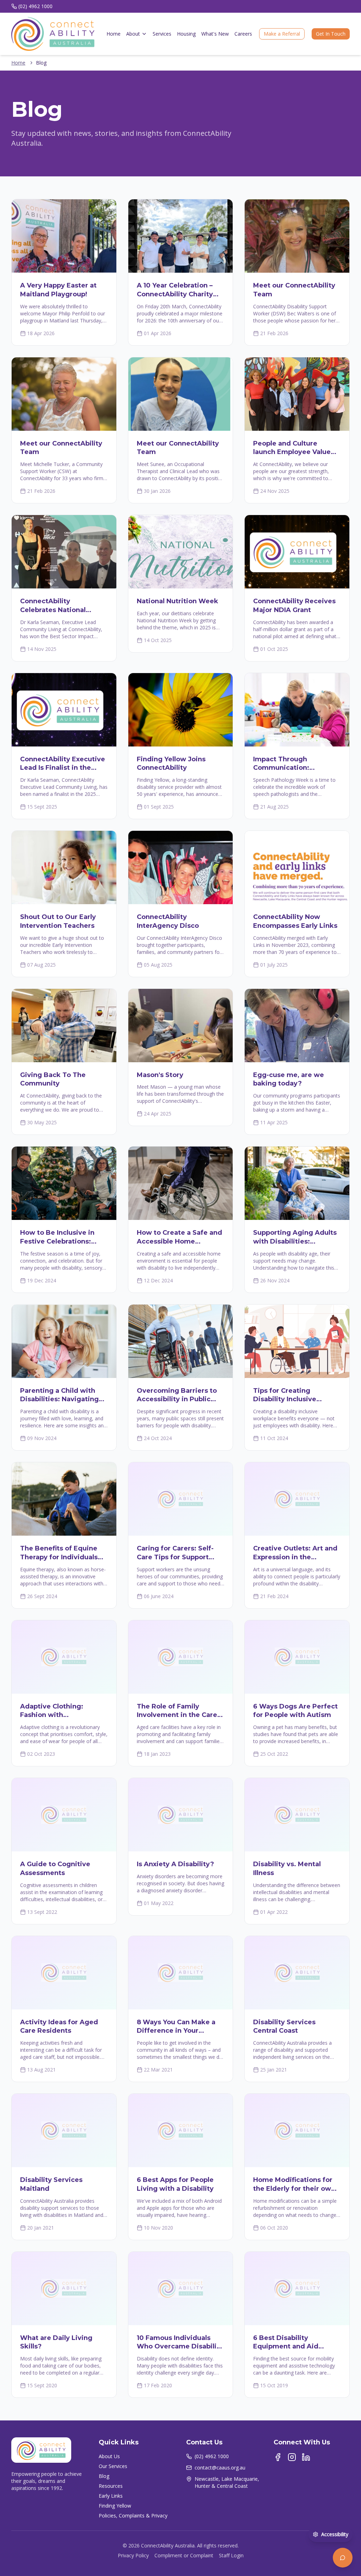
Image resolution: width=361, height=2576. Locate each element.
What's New (215, 34)
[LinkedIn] (306, 2457)
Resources (111, 2486)
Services (162, 34)
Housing (186, 34)
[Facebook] (278, 2457)
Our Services (113, 2466)
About (133, 34)
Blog (104, 2476)
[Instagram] (292, 2457)
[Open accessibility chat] (343, 2558)
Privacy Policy (133, 2555)
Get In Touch (331, 34)
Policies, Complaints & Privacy (133, 2515)
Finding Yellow (115, 2506)
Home (114, 34)
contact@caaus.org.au (220, 2468)
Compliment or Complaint (184, 2555)
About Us (109, 2456)
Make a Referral (282, 34)
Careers (243, 34)
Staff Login (231, 2555)
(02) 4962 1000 (35, 6)
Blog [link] (41, 63)
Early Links (111, 2496)
